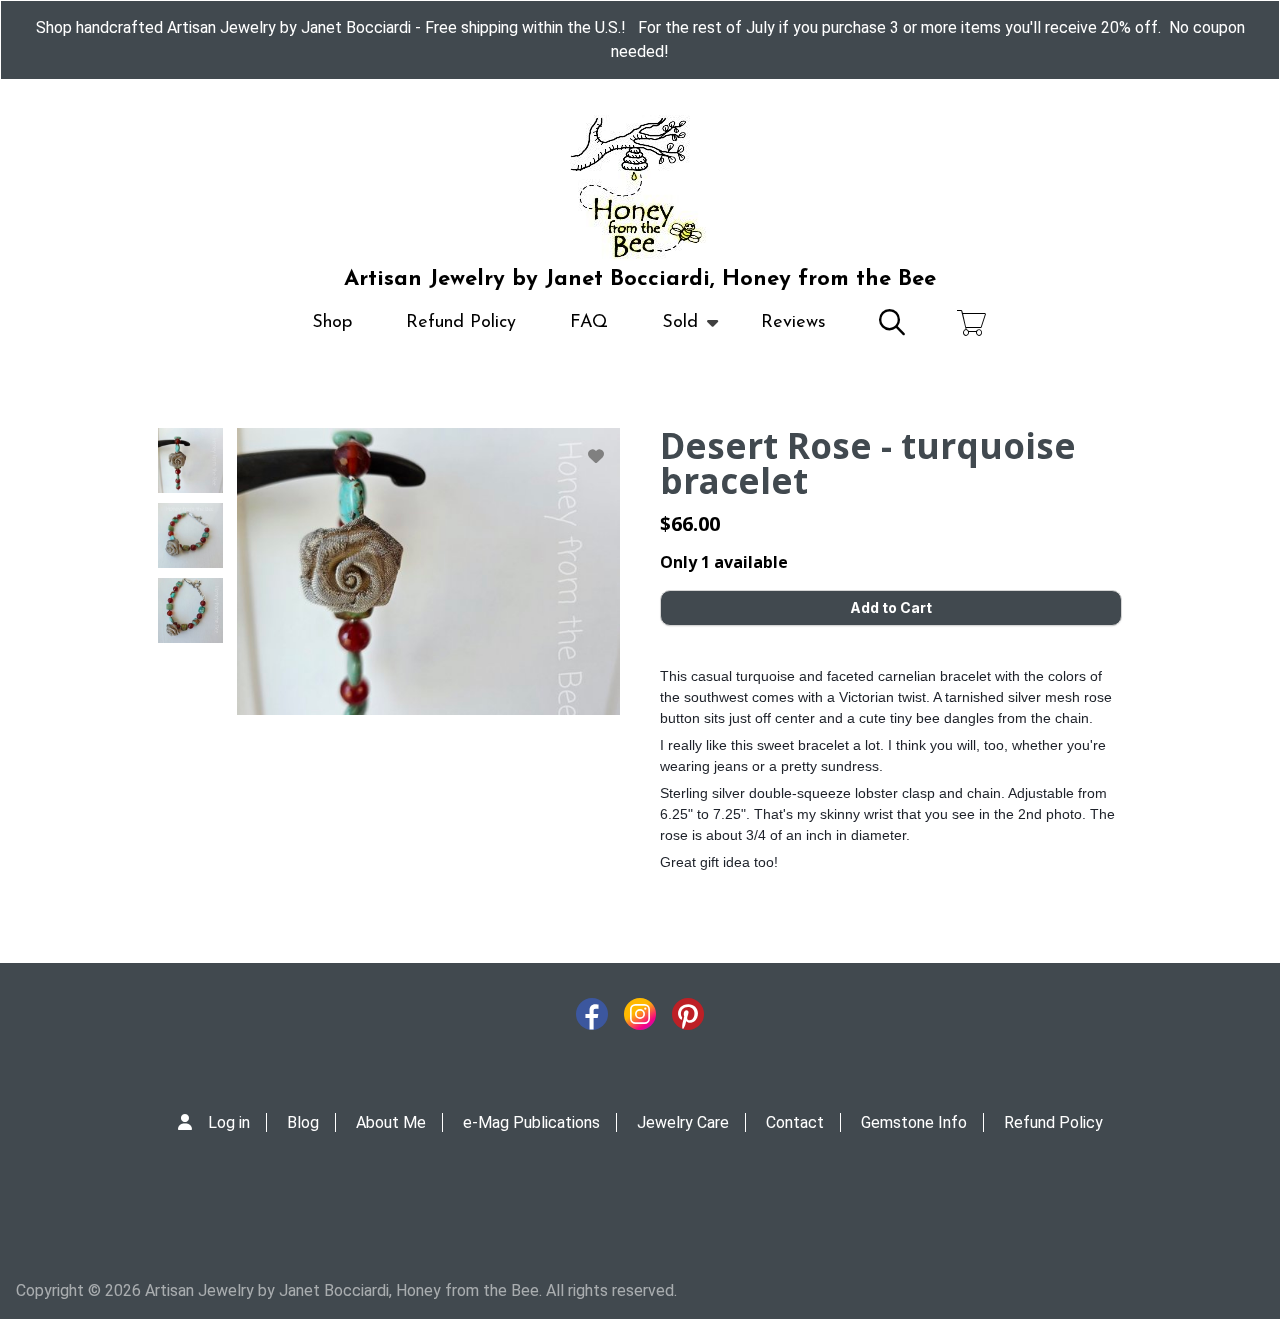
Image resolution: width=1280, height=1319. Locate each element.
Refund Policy (461, 323)
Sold (666, 332)
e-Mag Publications (531, 1122)
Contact (795, 1122)
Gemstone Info (914, 1122)
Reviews (793, 323)
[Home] (640, 188)
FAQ (589, 323)
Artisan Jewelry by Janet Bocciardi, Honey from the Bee (640, 279)
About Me (391, 1122)
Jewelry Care (683, 1122)
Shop (332, 323)
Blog (303, 1122)
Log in (229, 1122)
